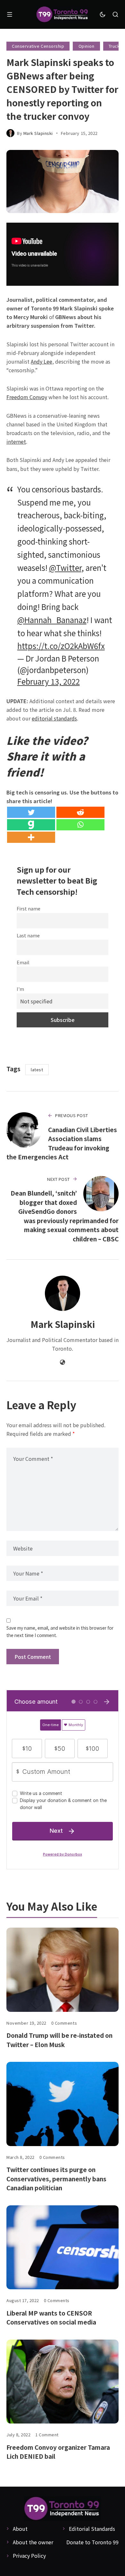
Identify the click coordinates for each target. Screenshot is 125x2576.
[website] (63, 1362)
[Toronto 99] (63, 15)
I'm (20, 989)
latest (37, 1070)
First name (29, 908)
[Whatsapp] (80, 825)
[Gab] (31, 825)
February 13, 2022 (49, 681)
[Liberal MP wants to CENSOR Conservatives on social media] (63, 2247)
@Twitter (65, 568)
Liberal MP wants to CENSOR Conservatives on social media (51, 2317)
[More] (31, 837)
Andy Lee (42, 361)
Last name (28, 935)
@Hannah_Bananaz (52, 620)
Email (23, 962)
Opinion (87, 46)
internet (16, 441)
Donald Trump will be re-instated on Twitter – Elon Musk (59, 2040)
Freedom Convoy (27, 397)
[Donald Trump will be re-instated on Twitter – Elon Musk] (63, 1970)
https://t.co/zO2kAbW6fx (61, 646)
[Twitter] (31, 812)
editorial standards (54, 718)
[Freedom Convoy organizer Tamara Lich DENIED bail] (63, 2382)
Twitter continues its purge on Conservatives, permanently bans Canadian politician (56, 2178)
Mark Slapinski (38, 133)
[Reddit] (80, 812)
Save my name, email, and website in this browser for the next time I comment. (60, 1631)
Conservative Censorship (38, 46)
